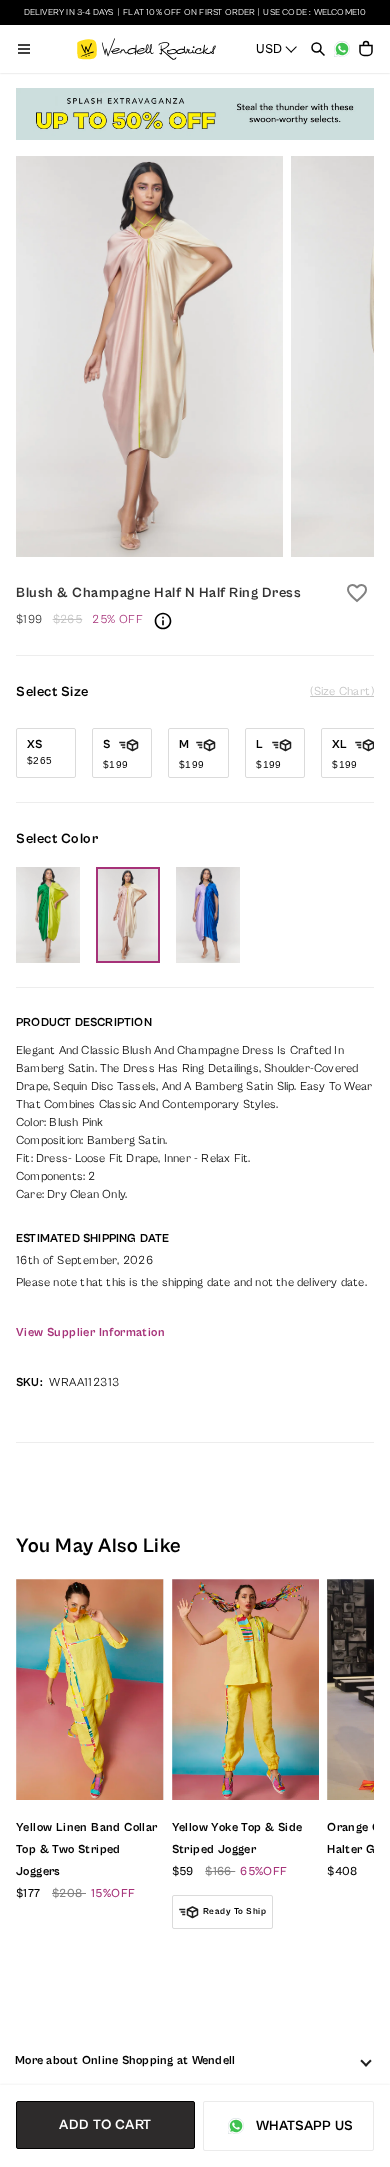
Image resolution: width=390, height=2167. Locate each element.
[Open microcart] (366, 49)
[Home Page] (146, 49)
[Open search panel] (318, 49)
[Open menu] (24, 49)
